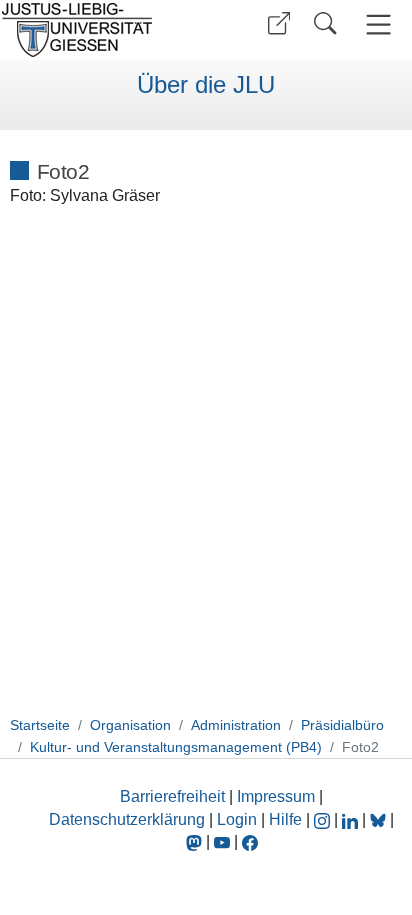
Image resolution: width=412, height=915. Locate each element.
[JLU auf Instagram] (324, 819)
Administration (236, 725)
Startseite (40, 725)
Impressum (276, 796)
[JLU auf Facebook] (250, 841)
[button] (279, 23)
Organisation (130, 725)
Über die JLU (206, 85)
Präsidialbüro (342, 725)
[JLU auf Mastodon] (196, 841)
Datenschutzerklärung (127, 819)
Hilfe (285, 819)
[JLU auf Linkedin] (352, 819)
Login (239, 819)
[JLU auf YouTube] (222, 841)
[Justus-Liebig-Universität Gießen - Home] (100, 30)
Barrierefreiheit (172, 796)
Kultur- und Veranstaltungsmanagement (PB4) (176, 747)
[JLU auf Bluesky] (380, 819)
